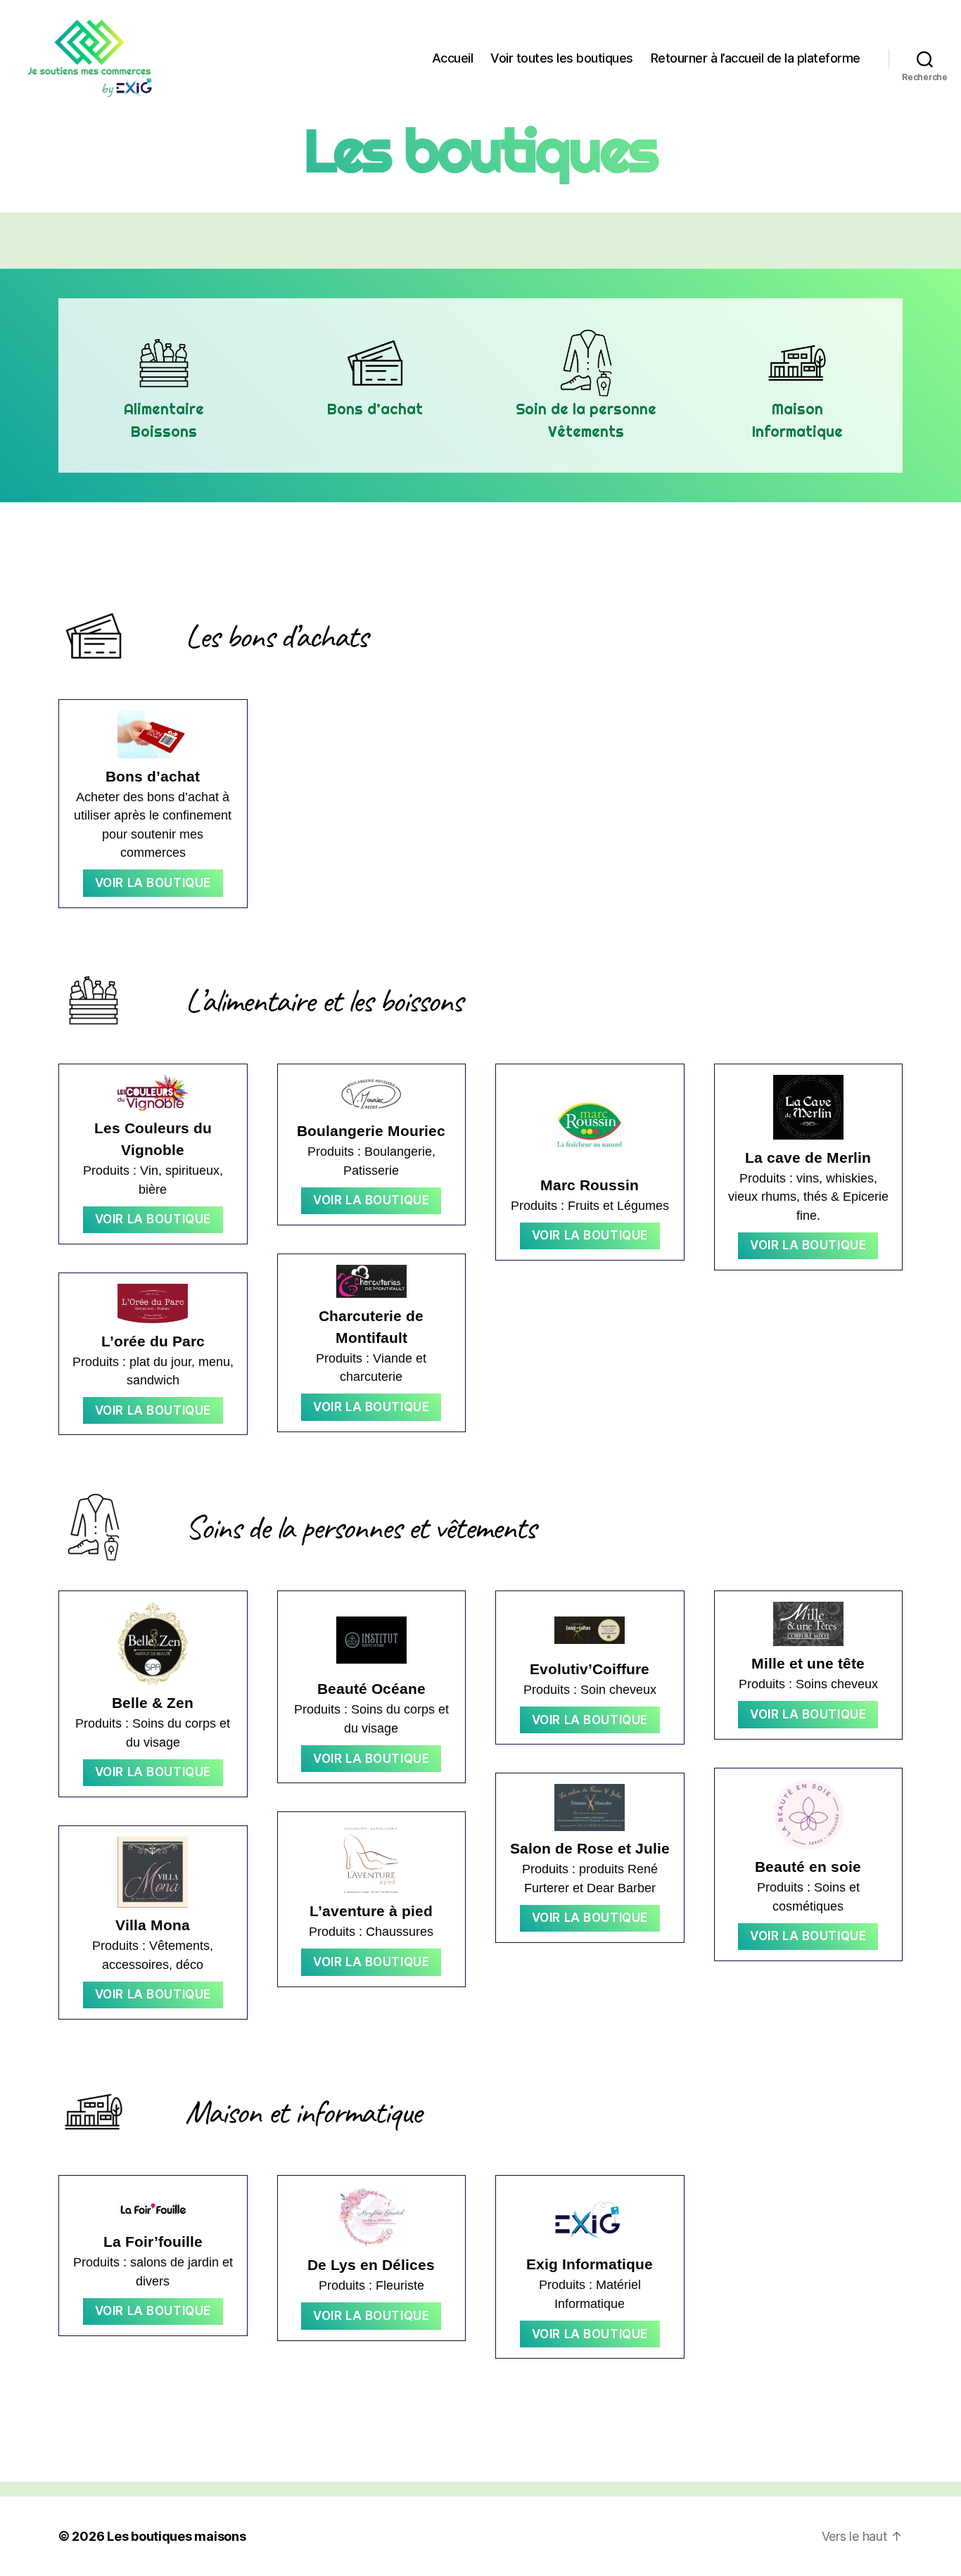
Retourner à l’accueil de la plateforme (756, 58)
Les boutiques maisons (176, 2536)
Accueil (453, 58)
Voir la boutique (153, 883)
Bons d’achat (375, 409)
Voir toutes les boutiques (562, 58)
